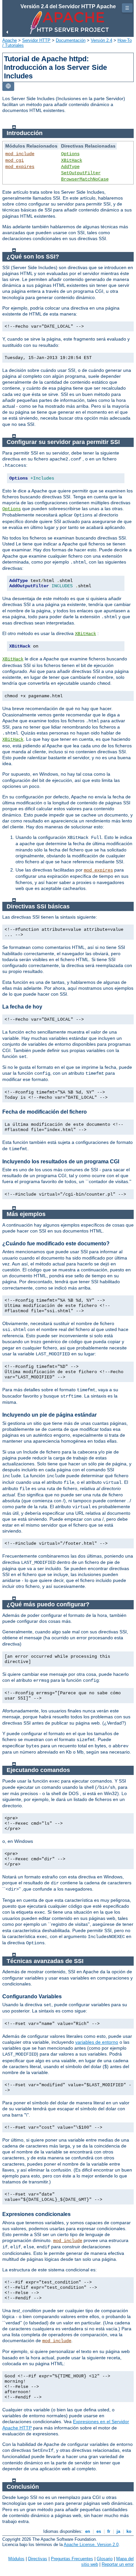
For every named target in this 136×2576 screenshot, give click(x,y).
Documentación (71, 40)
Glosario (105, 2559)
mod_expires (20, 167)
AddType (70, 167)
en (88, 2531)
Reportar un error (118, 2564)
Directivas (38, 2559)
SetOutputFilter (81, 173)
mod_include (20, 154)
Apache (10, 40)
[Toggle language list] (8, 86)
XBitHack (72, 160)
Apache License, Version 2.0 (91, 2545)
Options (70, 154)
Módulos (16, 2559)
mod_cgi (15, 160)
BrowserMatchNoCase (85, 179)
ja (118, 2531)
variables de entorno (97, 2042)
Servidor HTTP (36, 40)
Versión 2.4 (102, 40)
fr (109, 2531)
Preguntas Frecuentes (72, 2559)
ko (129, 2531)
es (99, 2531)
